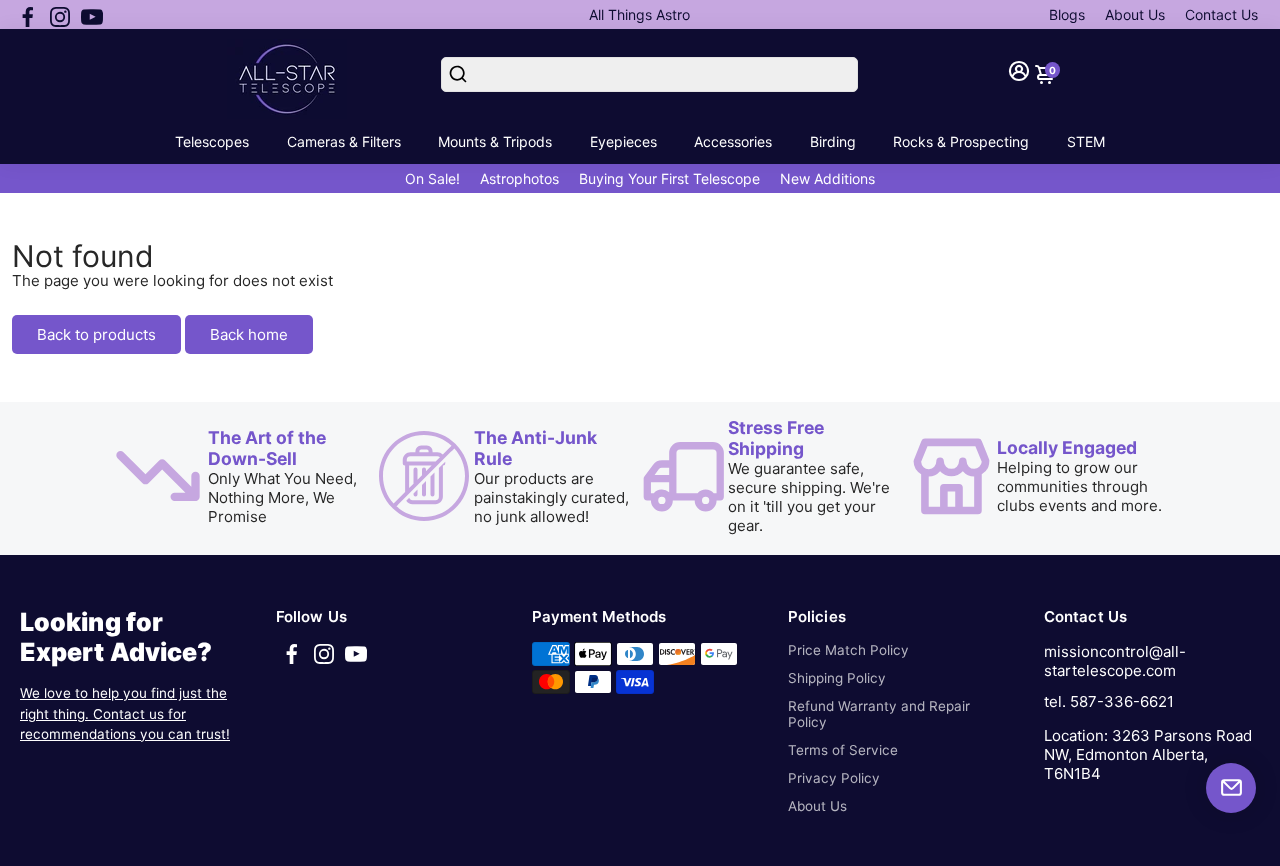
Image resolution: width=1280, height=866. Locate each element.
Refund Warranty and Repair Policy (879, 714)
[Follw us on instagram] (60, 15)
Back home (249, 334)
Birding (833, 141)
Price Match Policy (848, 650)
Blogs (1067, 14)
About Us (1135, 14)
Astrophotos (519, 178)
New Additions (827, 178)
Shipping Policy (837, 678)
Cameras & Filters (344, 141)
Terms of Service (843, 750)
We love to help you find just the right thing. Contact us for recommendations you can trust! (125, 713)
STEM (1086, 141)
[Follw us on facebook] (28, 15)
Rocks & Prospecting (961, 141)
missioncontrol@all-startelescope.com (1115, 661)
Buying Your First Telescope (669, 178)
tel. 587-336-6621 (1109, 701)
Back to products (96, 334)
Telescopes (212, 141)
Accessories (733, 141)
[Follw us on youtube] (92, 15)
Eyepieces (623, 141)
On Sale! (432, 178)
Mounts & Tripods (495, 141)
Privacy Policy (834, 778)
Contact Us (1221, 14)
